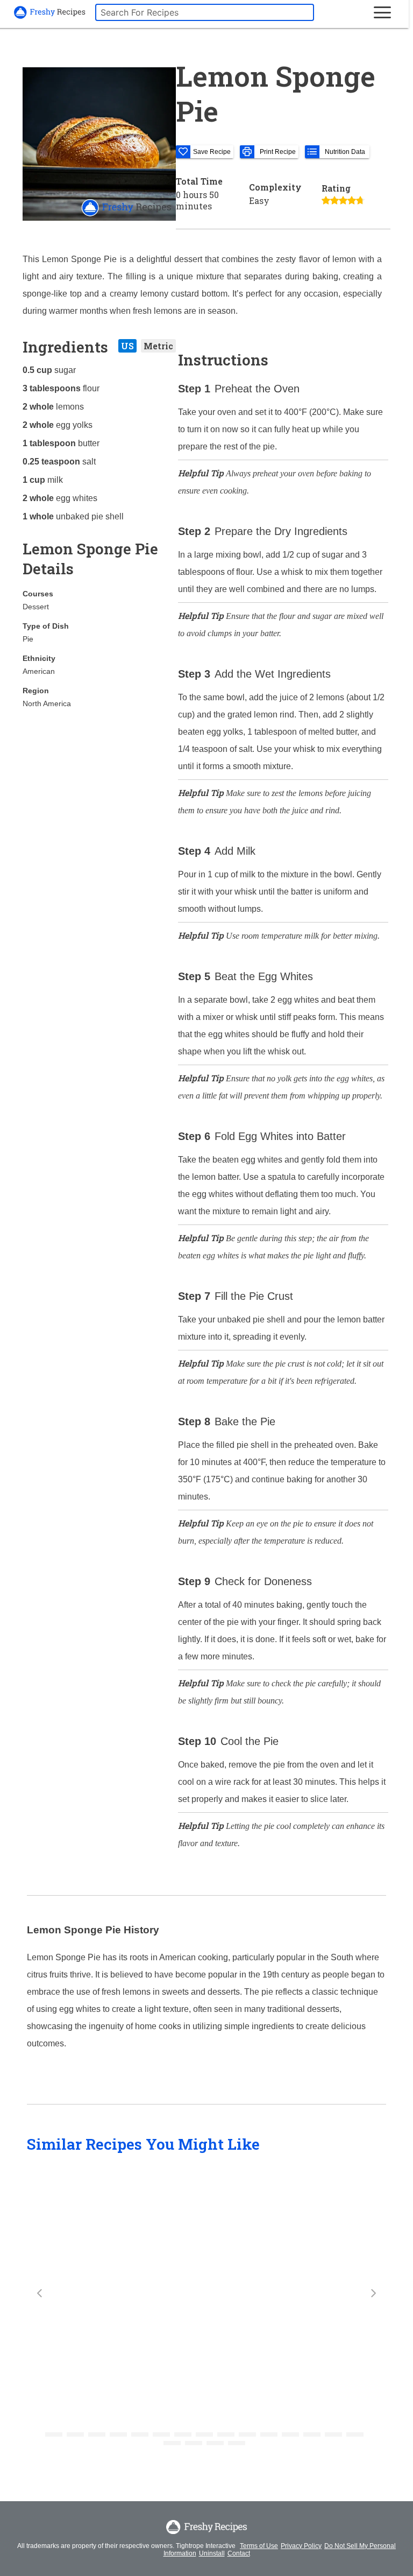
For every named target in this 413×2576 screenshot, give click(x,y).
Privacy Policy (301, 2546)
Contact (239, 2553)
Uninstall (212, 2553)
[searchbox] (205, 12)
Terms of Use (259, 2546)
